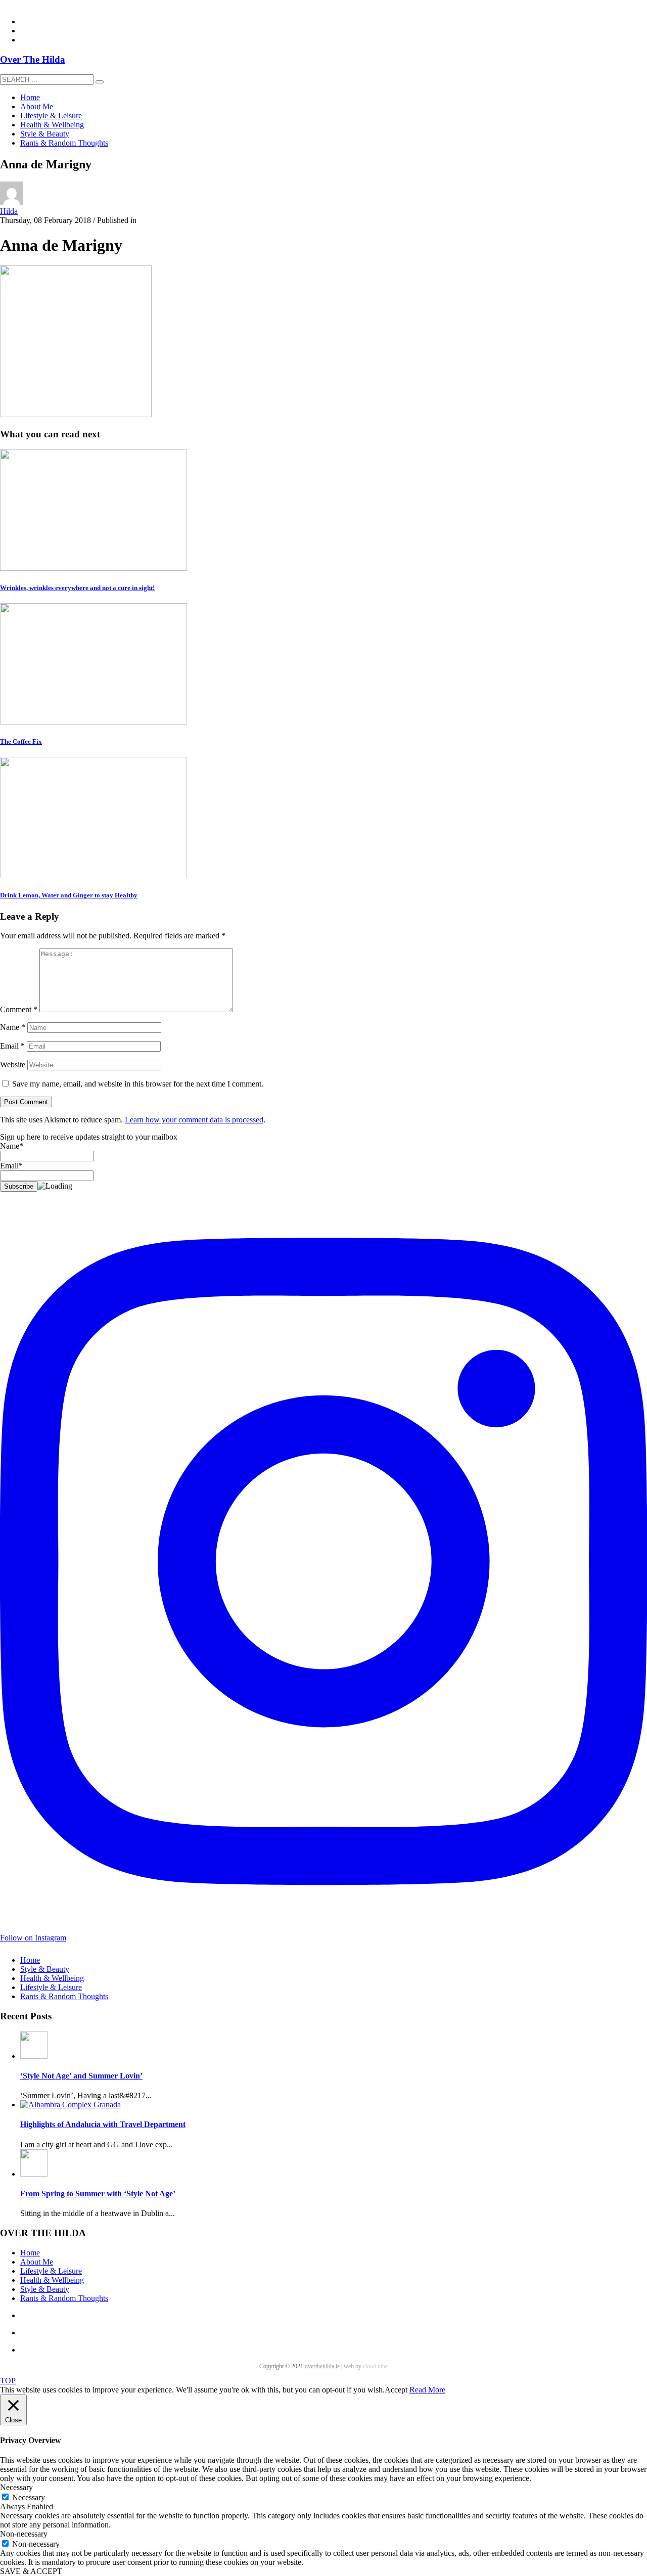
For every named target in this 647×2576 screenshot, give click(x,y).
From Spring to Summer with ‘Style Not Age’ (98, 2194)
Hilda (9, 211)
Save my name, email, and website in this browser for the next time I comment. (138, 1084)
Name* (12, 1146)
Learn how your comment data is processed (194, 1120)
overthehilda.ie (322, 2366)
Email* (11, 1166)
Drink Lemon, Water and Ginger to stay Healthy (69, 895)
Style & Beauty (45, 1969)
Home (30, 1960)
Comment (19, 1009)
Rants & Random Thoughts (64, 1996)
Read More (427, 2390)
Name (13, 1027)
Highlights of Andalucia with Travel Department (103, 2124)
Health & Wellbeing (52, 1978)
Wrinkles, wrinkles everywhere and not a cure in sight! (77, 588)
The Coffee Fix (21, 741)
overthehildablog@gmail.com (47, 4)
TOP (8, 2381)
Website (13, 1065)
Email (12, 1046)
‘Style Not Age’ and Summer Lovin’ (81, 2076)
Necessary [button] (16, 2487)
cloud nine (375, 2366)
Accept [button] (396, 2390)
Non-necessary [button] (24, 2534)
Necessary (29, 2497)
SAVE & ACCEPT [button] (31, 2571)
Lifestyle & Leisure (51, 1987)
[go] (100, 82)
